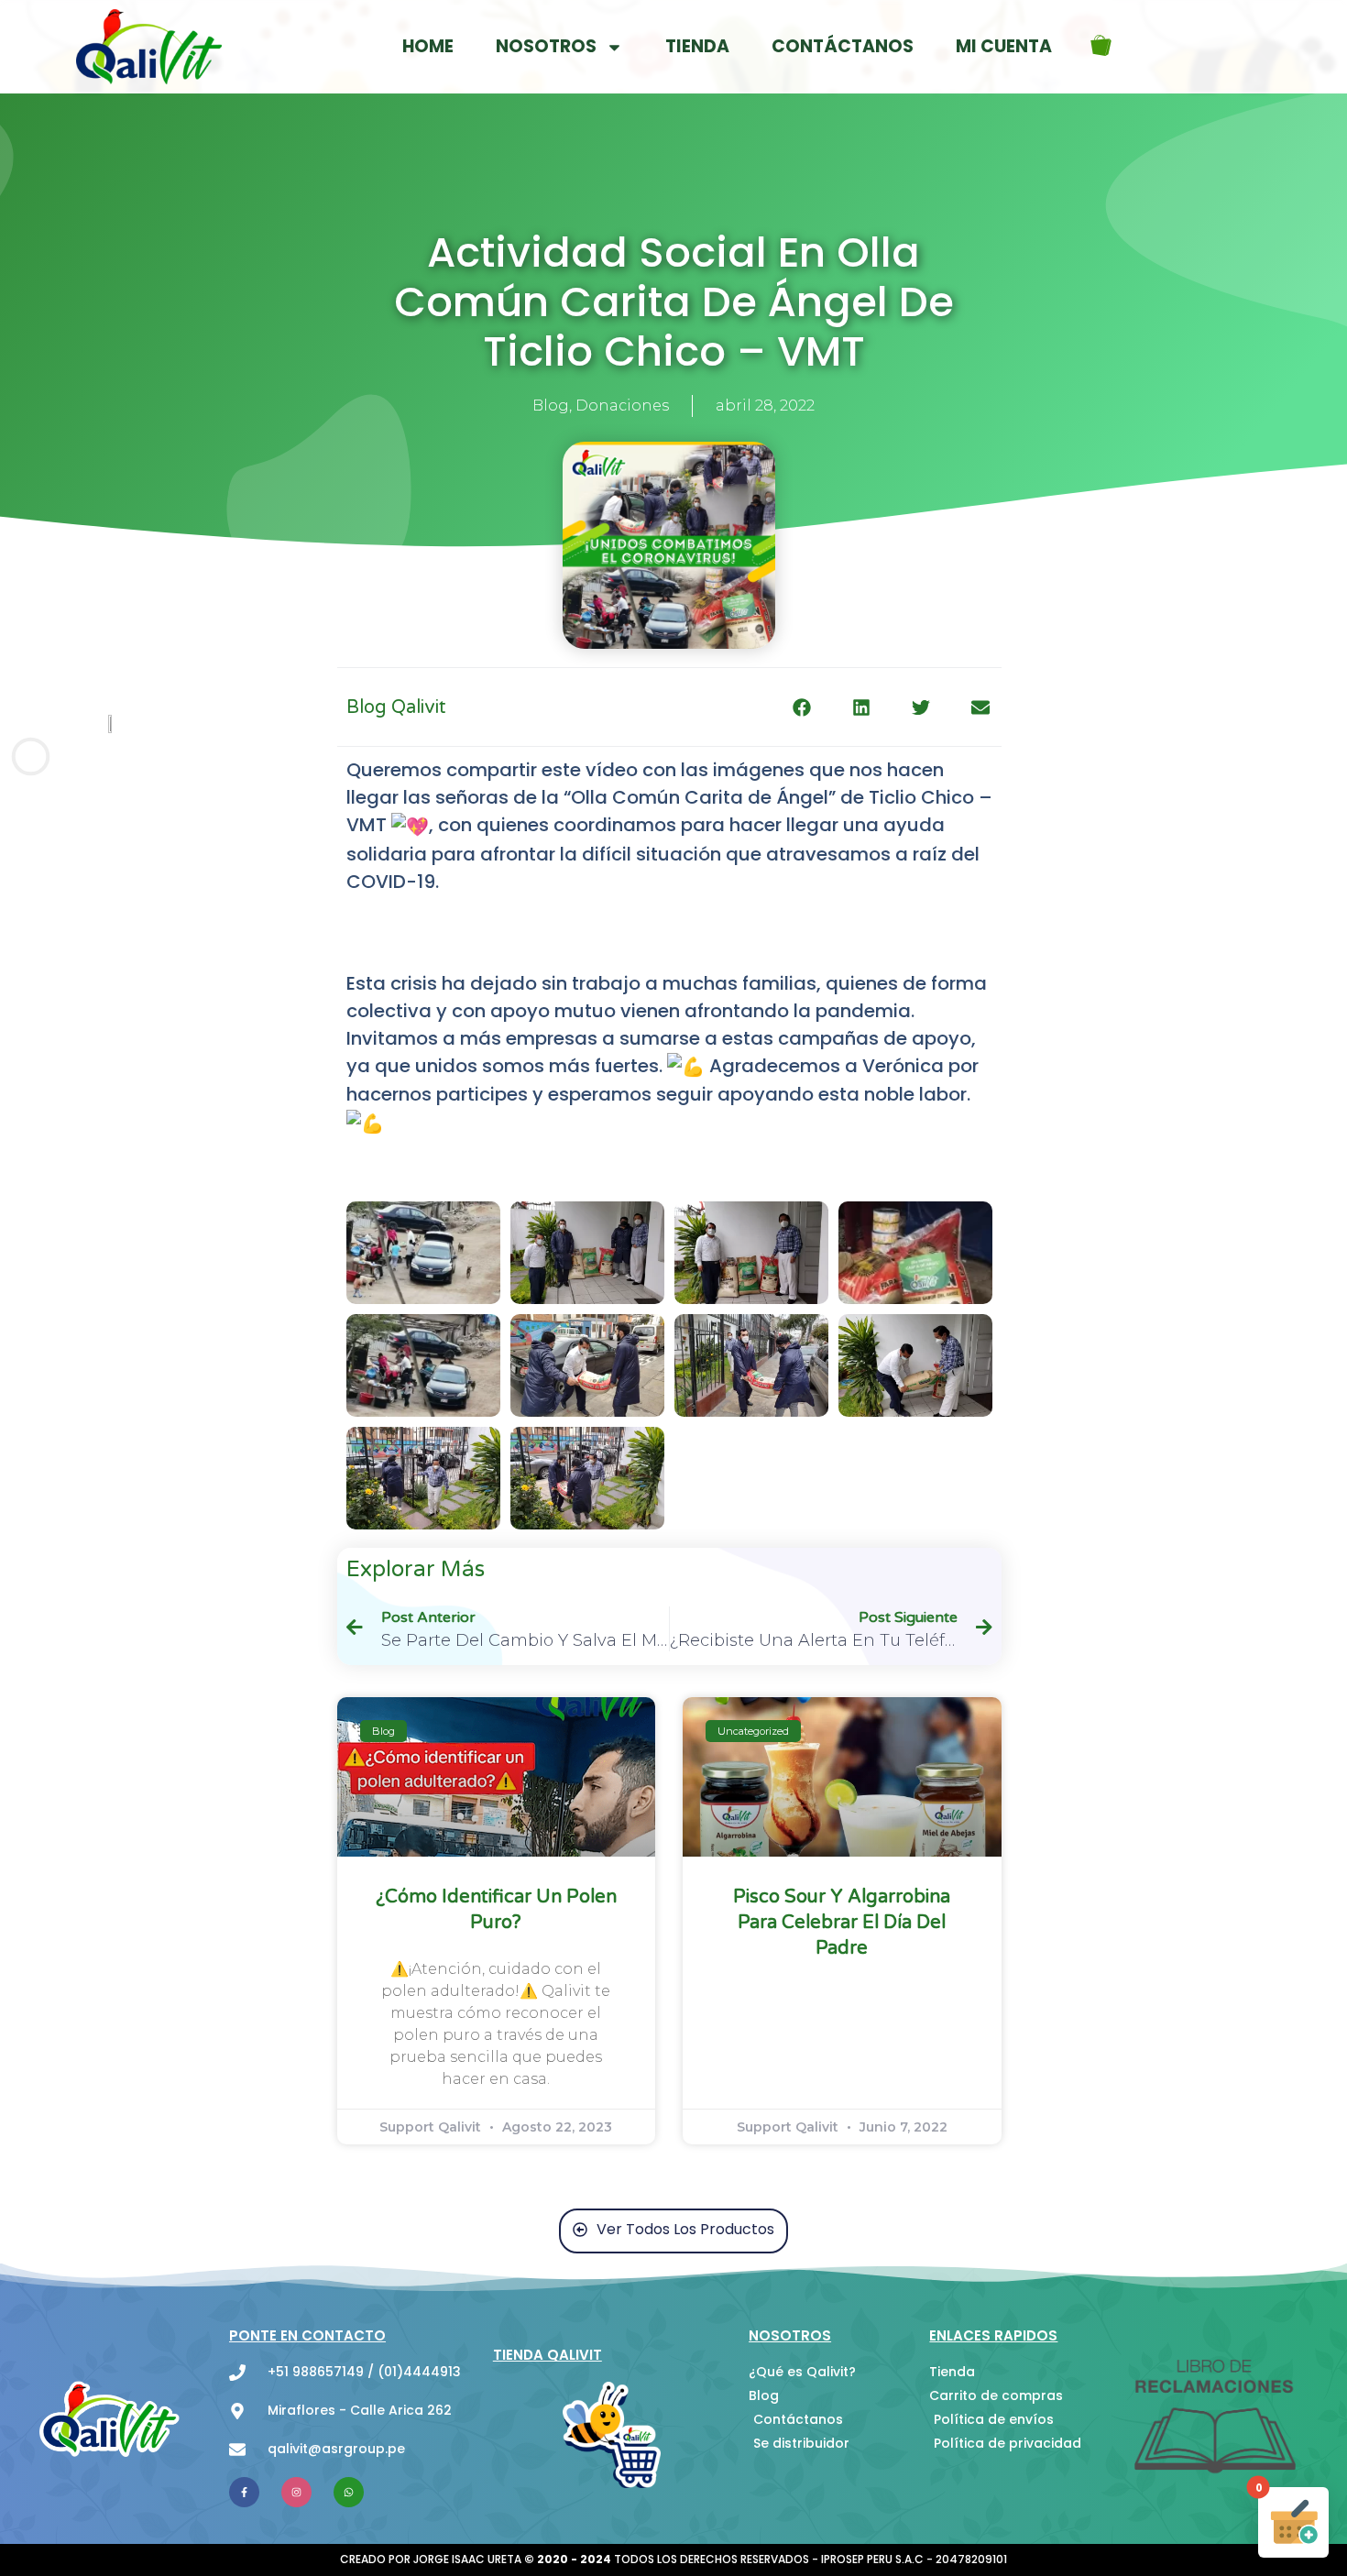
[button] (802, 707)
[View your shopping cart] (1105, 47)
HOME (428, 46)
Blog (551, 406)
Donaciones (622, 406)
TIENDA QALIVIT (548, 2355)
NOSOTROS (546, 46)
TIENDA (697, 46)
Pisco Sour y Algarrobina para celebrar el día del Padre (842, 1923)
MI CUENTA (1004, 46)
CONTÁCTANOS (843, 46)
